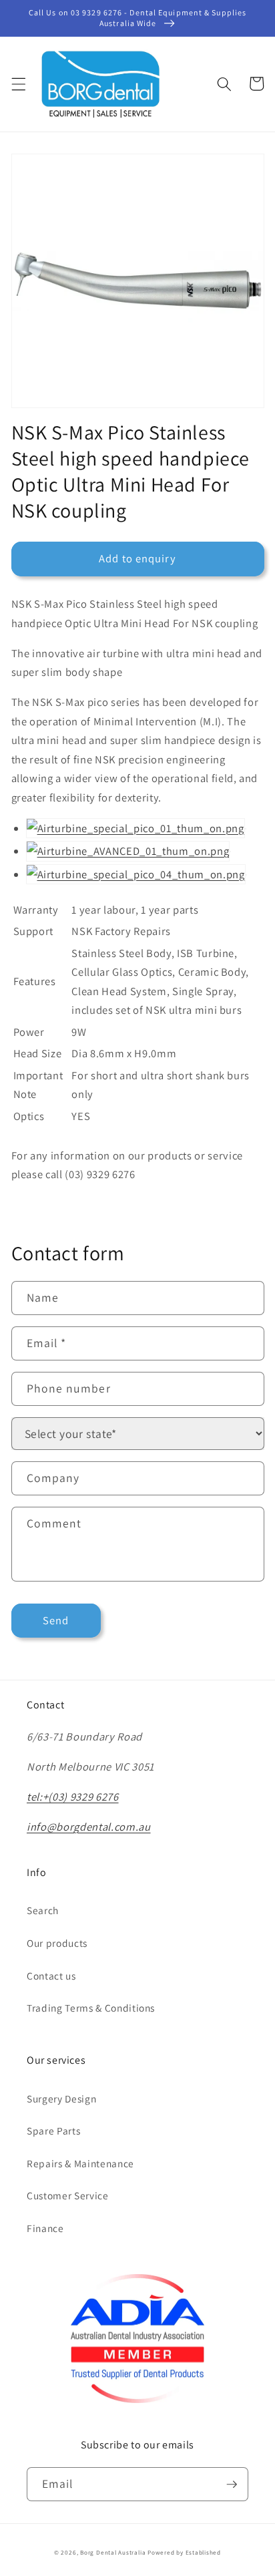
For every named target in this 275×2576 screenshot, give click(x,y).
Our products (57, 1943)
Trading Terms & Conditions (91, 2008)
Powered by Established (184, 2553)
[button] (18, 83)
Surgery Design (61, 2098)
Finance (45, 2228)
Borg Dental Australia (113, 2553)
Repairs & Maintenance (80, 2163)
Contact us (51, 1976)
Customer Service (68, 2195)
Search (43, 1910)
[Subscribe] (232, 2485)
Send (56, 1620)
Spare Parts (53, 2131)
